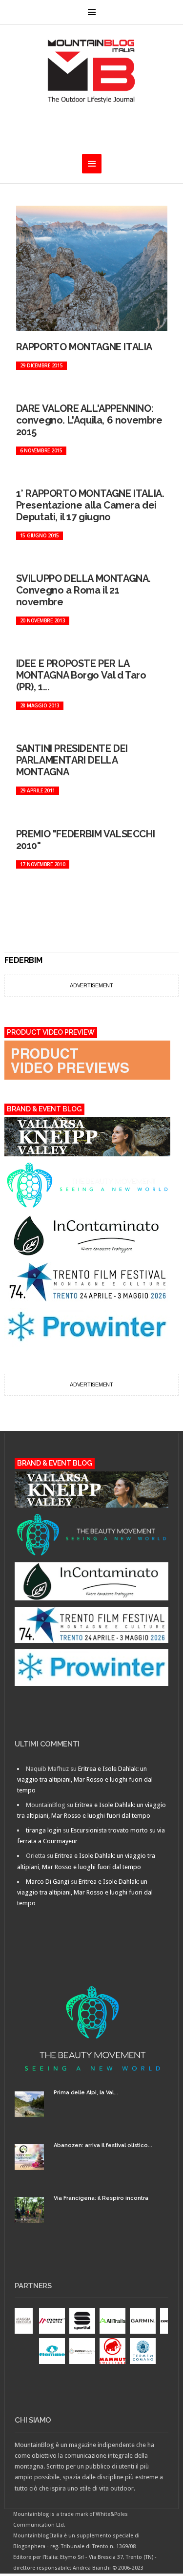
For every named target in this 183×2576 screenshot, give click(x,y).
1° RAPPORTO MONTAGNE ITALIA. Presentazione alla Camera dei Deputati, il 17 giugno (90, 505)
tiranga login (44, 1830)
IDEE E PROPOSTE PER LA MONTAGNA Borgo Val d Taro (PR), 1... (81, 675)
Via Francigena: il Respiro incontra (101, 2198)
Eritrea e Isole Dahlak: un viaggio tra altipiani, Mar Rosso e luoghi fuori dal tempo (85, 1779)
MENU (92, 12)
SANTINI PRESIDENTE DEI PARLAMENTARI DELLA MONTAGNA (72, 760)
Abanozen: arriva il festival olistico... (103, 2145)
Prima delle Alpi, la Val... (86, 2093)
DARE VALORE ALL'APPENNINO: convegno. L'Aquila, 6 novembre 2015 (89, 420)
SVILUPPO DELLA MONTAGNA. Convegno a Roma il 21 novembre (83, 590)
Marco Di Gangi (48, 1882)
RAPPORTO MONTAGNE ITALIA (84, 347)
